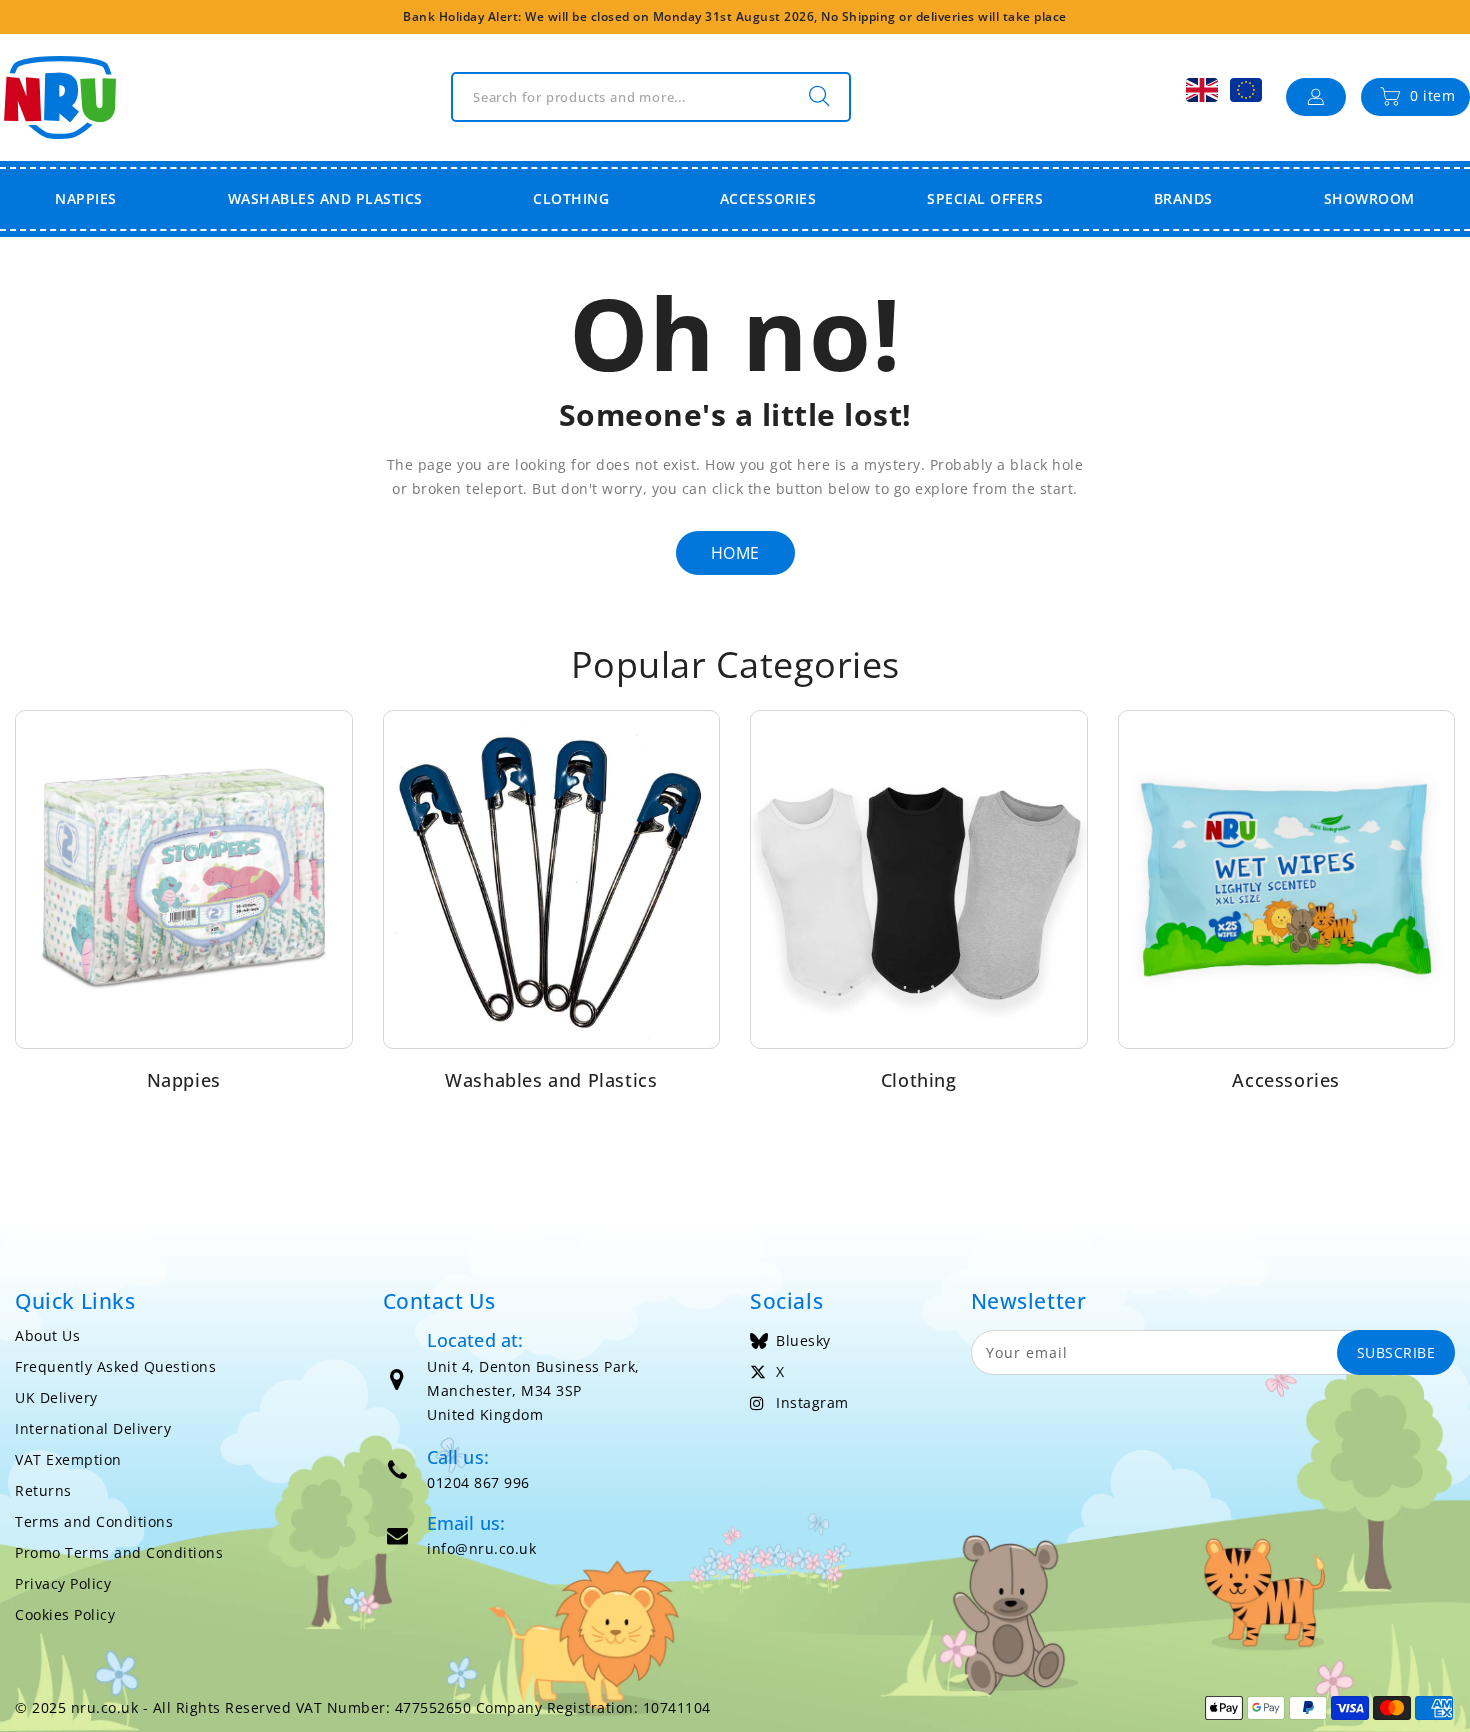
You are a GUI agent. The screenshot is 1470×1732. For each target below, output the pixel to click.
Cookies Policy (65, 1614)
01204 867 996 (478, 1482)
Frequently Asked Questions (115, 1366)
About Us (47, 1335)
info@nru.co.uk (481, 1548)
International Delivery (93, 1428)
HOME (735, 553)
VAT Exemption (68, 1459)
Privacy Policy (63, 1583)
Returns (43, 1490)
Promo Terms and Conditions (119, 1552)
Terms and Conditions (94, 1521)
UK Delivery (56, 1397)
